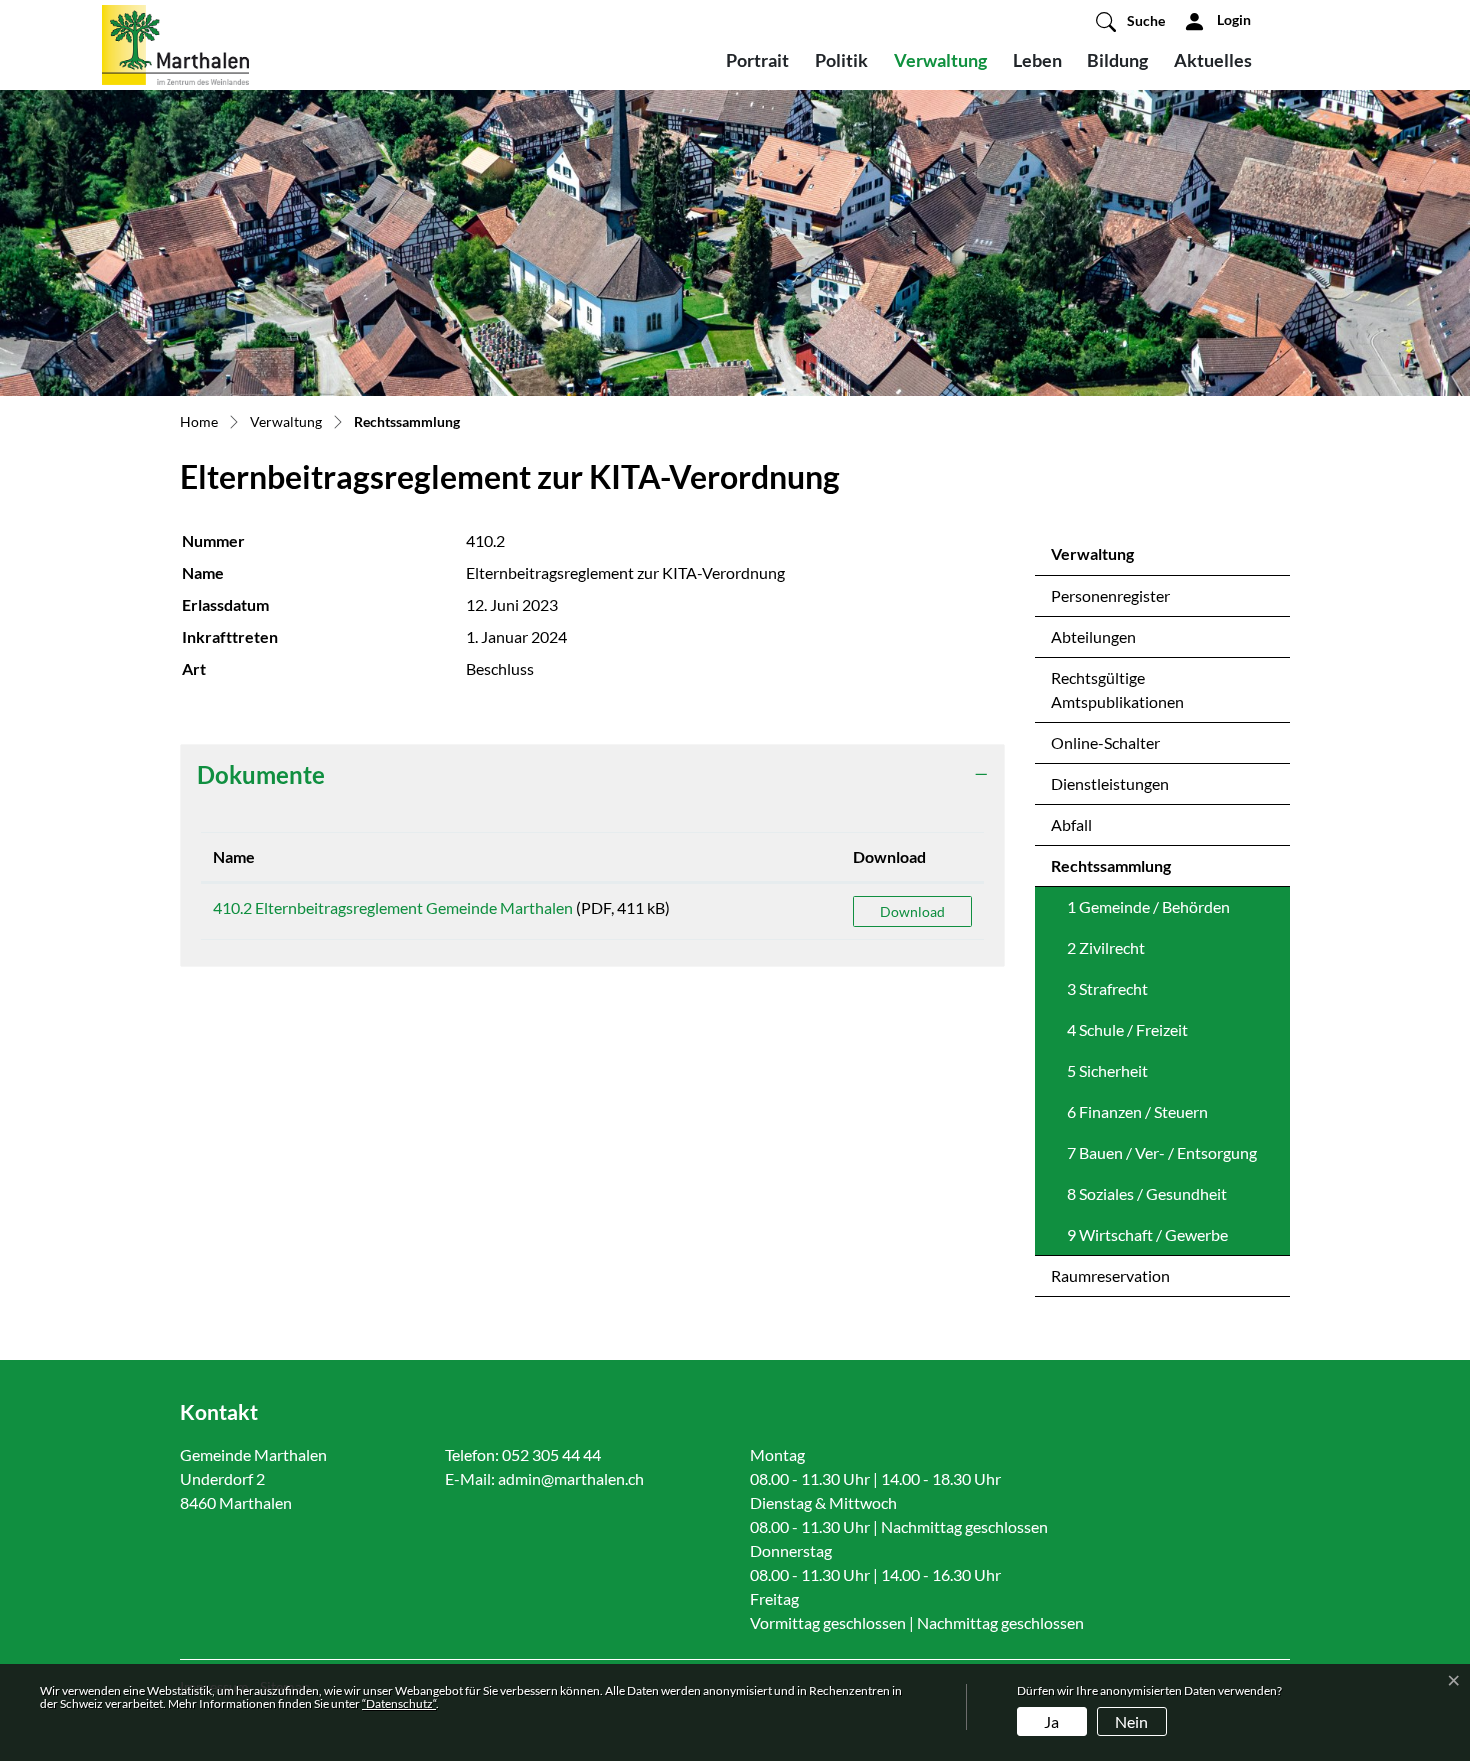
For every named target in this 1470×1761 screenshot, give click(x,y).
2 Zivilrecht (1106, 947)
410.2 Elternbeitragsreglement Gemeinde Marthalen (393, 907)
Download (889, 856)
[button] (1130, 21)
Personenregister (1110, 595)
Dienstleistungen (1110, 783)
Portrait (757, 60)
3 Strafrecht (1107, 988)
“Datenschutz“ (399, 1703)
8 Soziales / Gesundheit (1147, 1193)
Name (234, 856)
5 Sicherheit (1107, 1070)
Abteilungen (1093, 636)
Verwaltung (940, 60)
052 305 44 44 (551, 1454)
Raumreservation (1110, 1275)
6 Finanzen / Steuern (1137, 1111)
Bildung (1117, 60)
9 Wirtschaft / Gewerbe (1147, 1234)
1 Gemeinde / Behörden (1148, 906)
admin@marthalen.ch (571, 1478)
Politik (841, 60)
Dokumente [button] (261, 774)
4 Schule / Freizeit (1127, 1029)
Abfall (1071, 824)
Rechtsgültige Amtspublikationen (1117, 689)
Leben (1037, 60)
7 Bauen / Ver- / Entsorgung (1162, 1152)
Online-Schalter (1105, 742)
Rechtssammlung (1111, 871)
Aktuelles (1213, 60)
